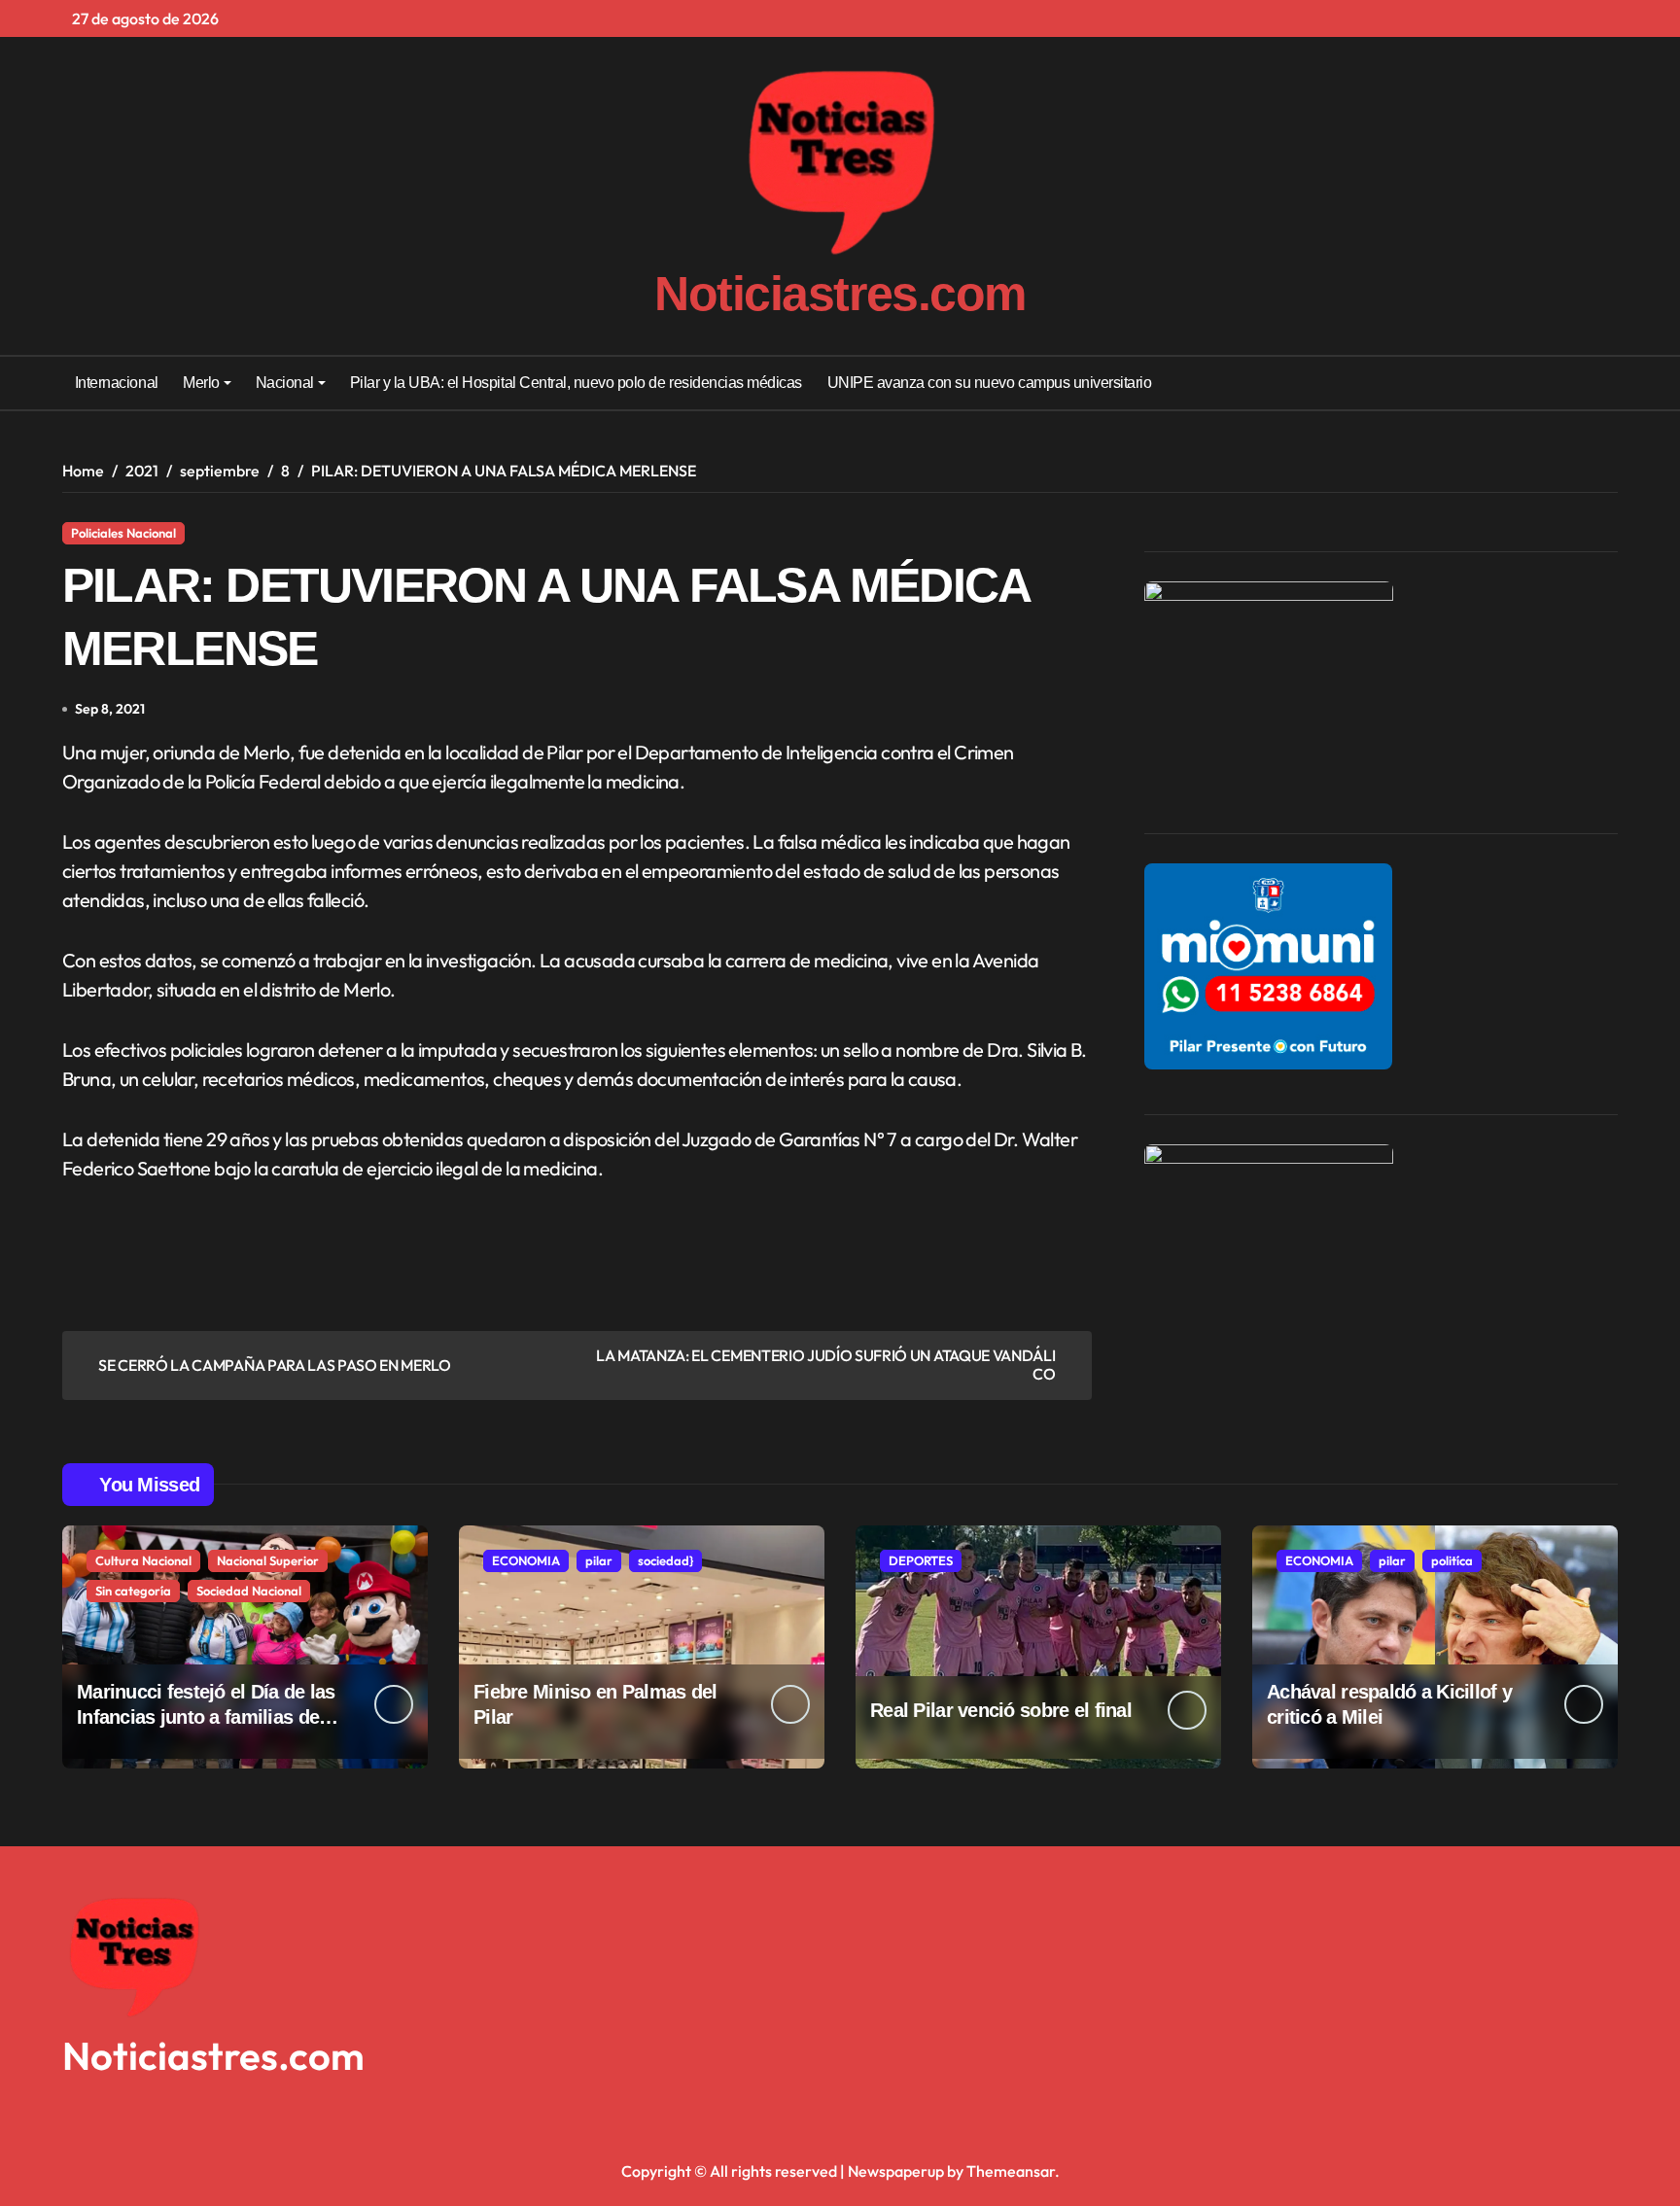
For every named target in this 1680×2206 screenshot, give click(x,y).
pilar (599, 1560)
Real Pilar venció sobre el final (1001, 1710)
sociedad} (665, 1560)
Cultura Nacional (143, 1560)
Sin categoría (133, 1591)
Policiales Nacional (123, 533)
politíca (1452, 1560)
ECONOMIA (526, 1560)
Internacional (117, 383)
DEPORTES (921, 1560)
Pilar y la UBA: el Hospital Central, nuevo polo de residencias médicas (576, 383)
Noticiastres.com (840, 294)
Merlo (201, 383)
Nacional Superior (268, 1560)
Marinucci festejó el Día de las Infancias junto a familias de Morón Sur (206, 1717)
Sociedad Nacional (249, 1591)
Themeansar (1011, 2171)
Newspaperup (896, 2171)
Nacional (285, 383)
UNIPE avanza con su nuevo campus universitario (990, 383)
